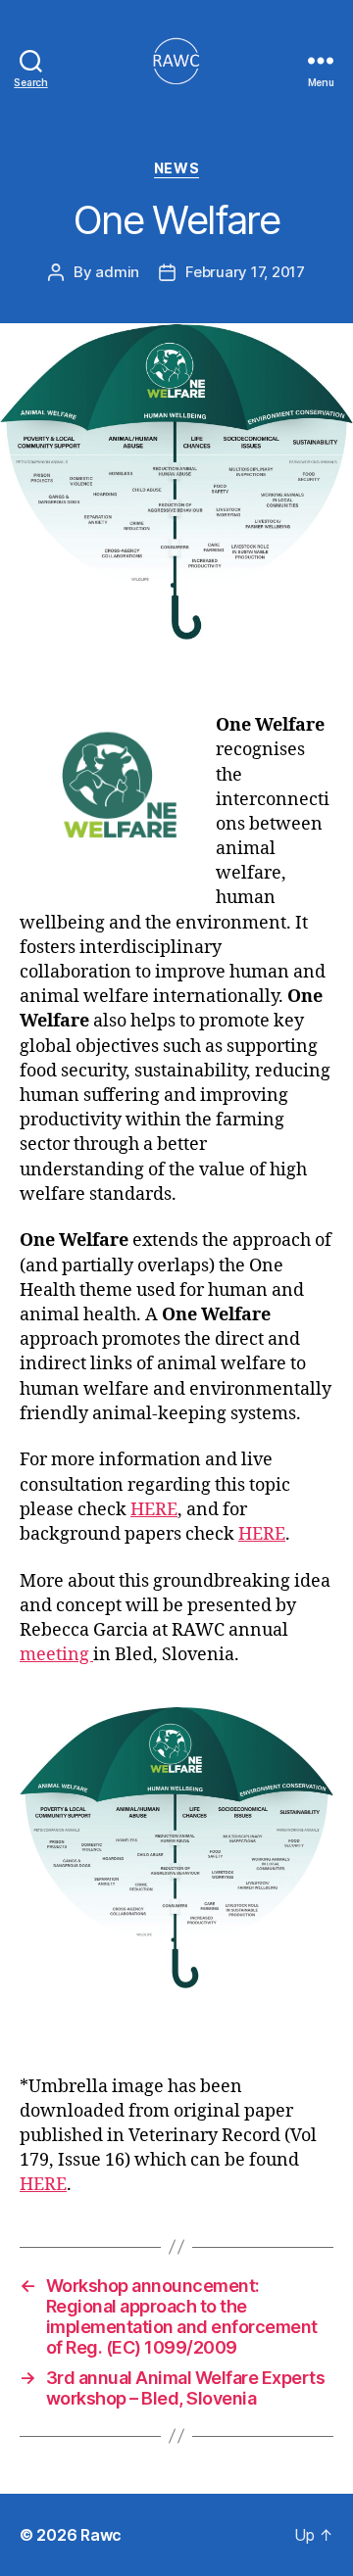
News (176, 168)
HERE (154, 1510)
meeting (56, 1655)
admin (117, 272)
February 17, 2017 (245, 272)
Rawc (101, 2535)
